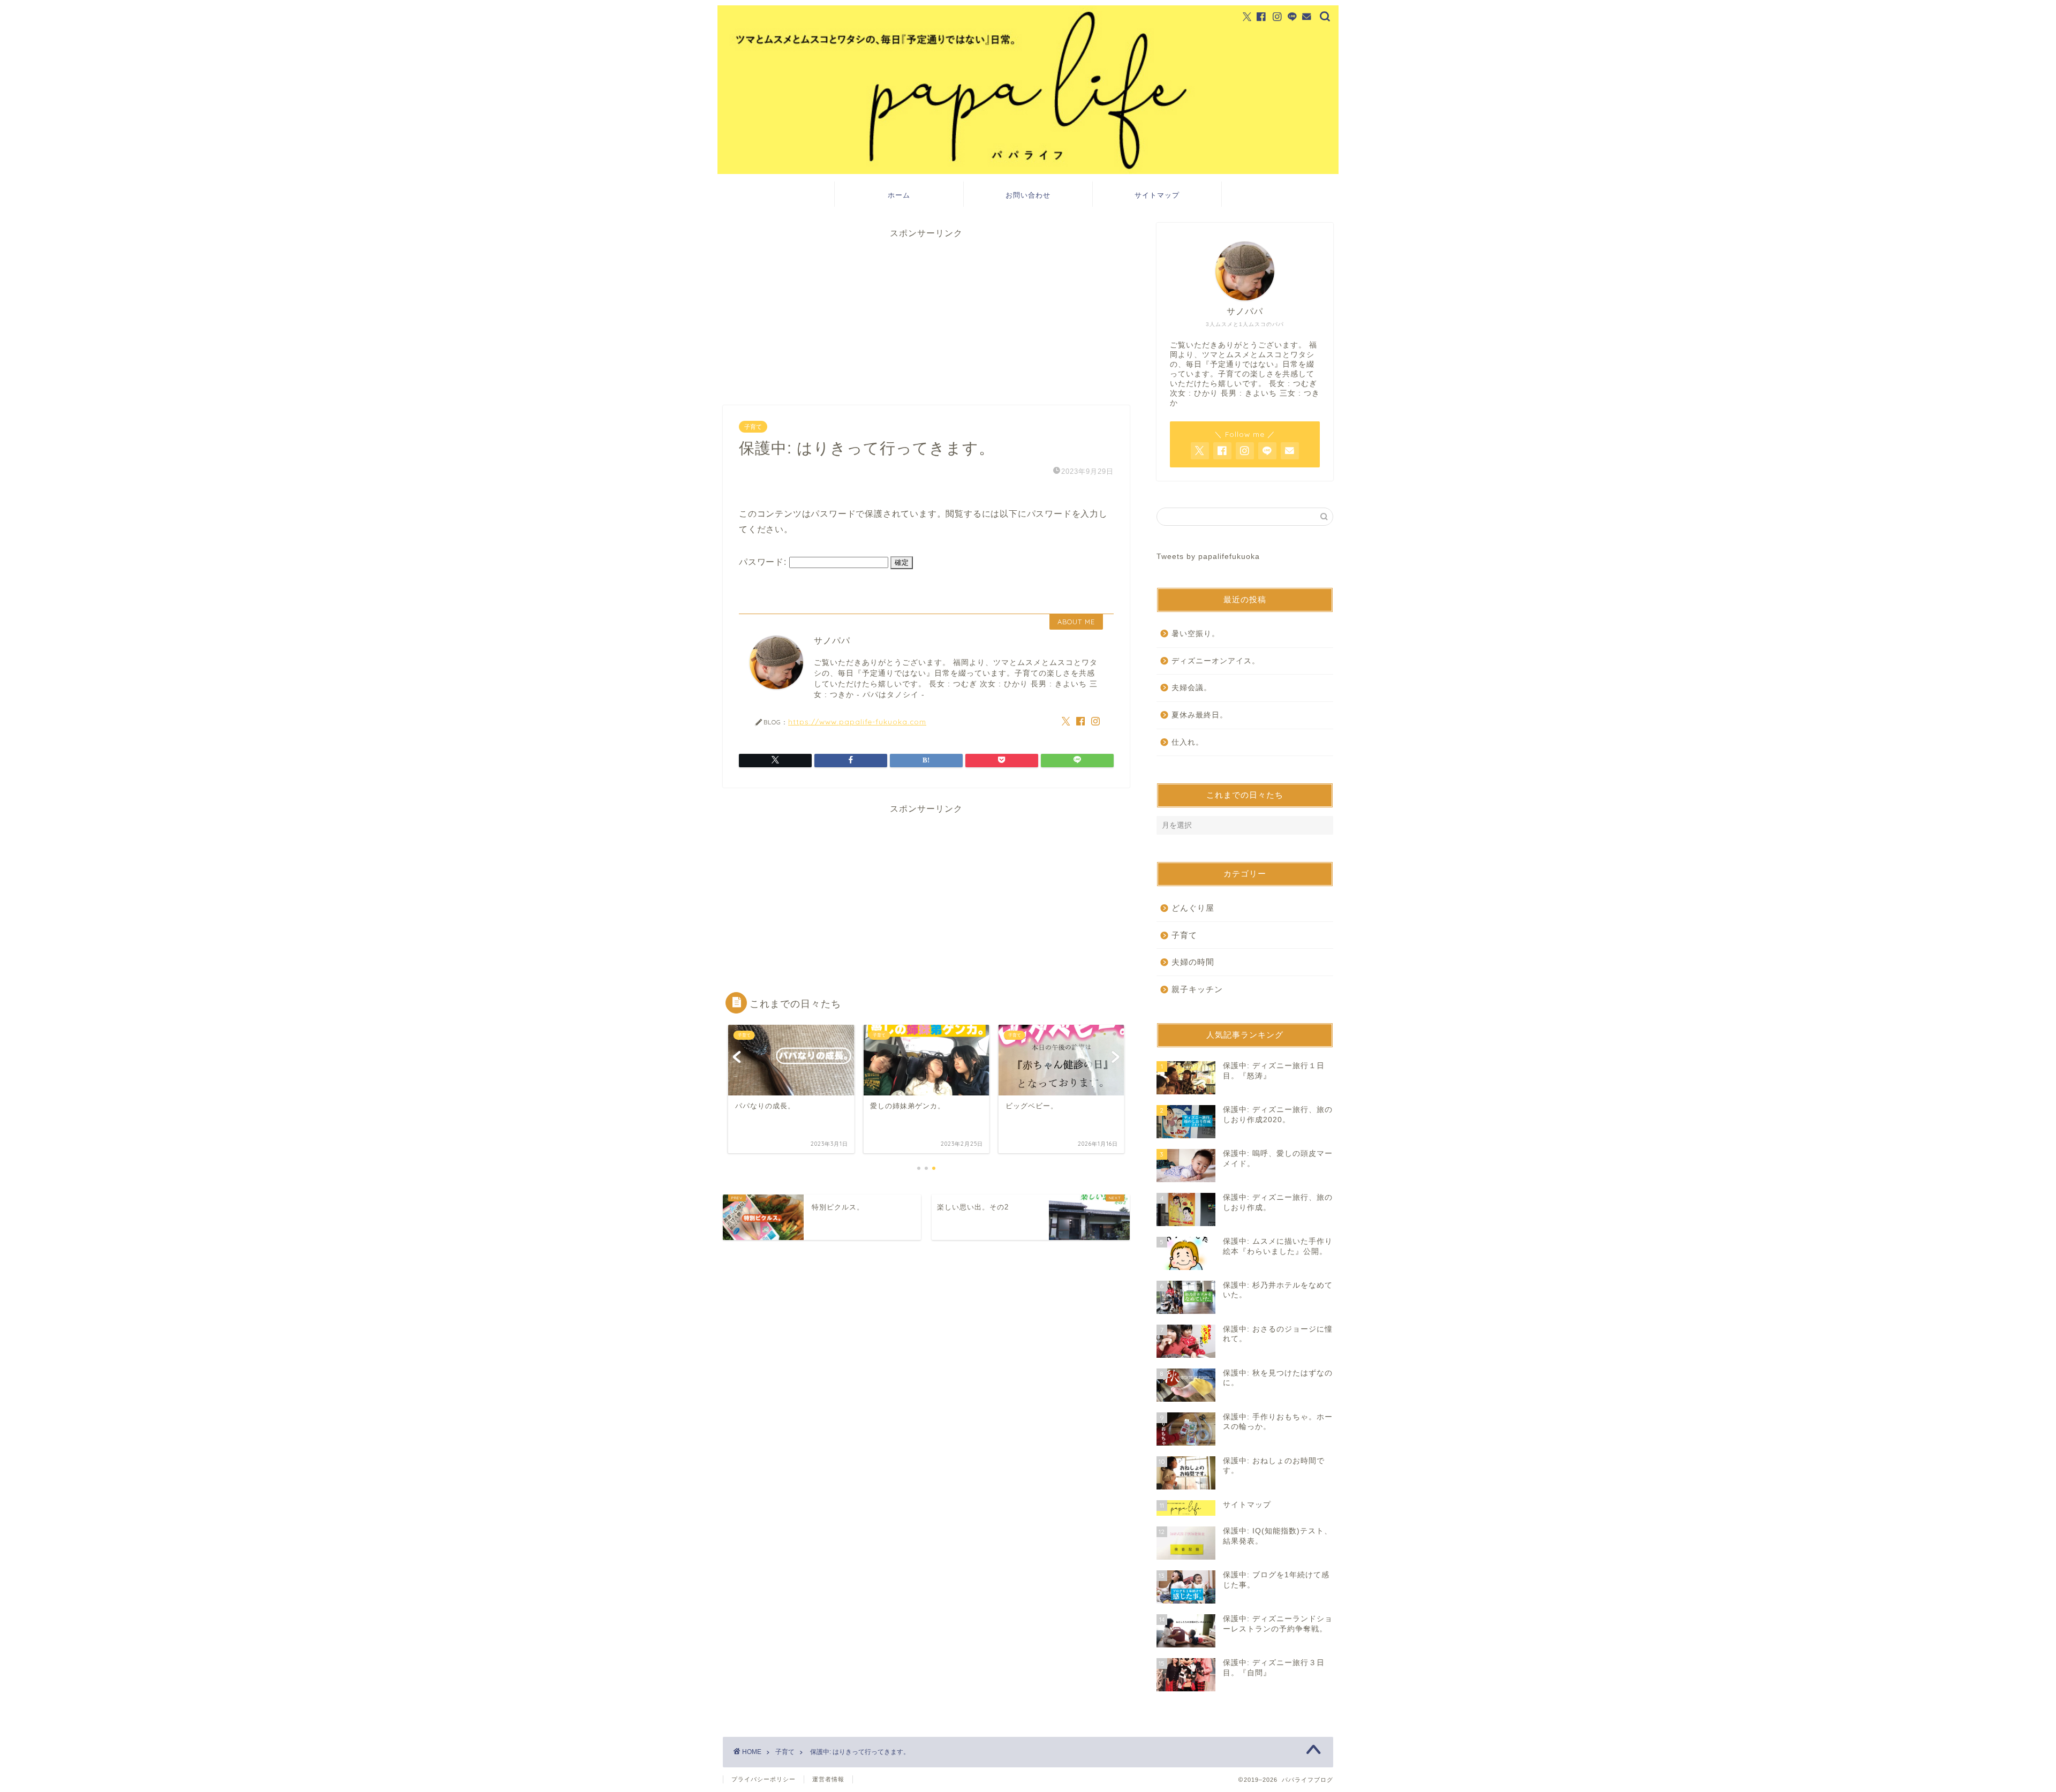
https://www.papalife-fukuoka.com (857, 721)
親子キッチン (1197, 989)
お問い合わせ (1028, 195)
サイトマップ (1157, 195)
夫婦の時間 (1193, 962)
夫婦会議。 (1192, 688)
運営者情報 (828, 1779)
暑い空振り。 (1196, 634)
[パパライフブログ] (1028, 171)
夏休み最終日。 (1200, 715)
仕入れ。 (1188, 742)
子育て (753, 427)
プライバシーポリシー (764, 1779)
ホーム (899, 195)
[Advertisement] (926, 314)
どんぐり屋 (1193, 908)
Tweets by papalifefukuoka (1208, 557)
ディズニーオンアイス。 (1216, 661)
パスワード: (764, 562)
